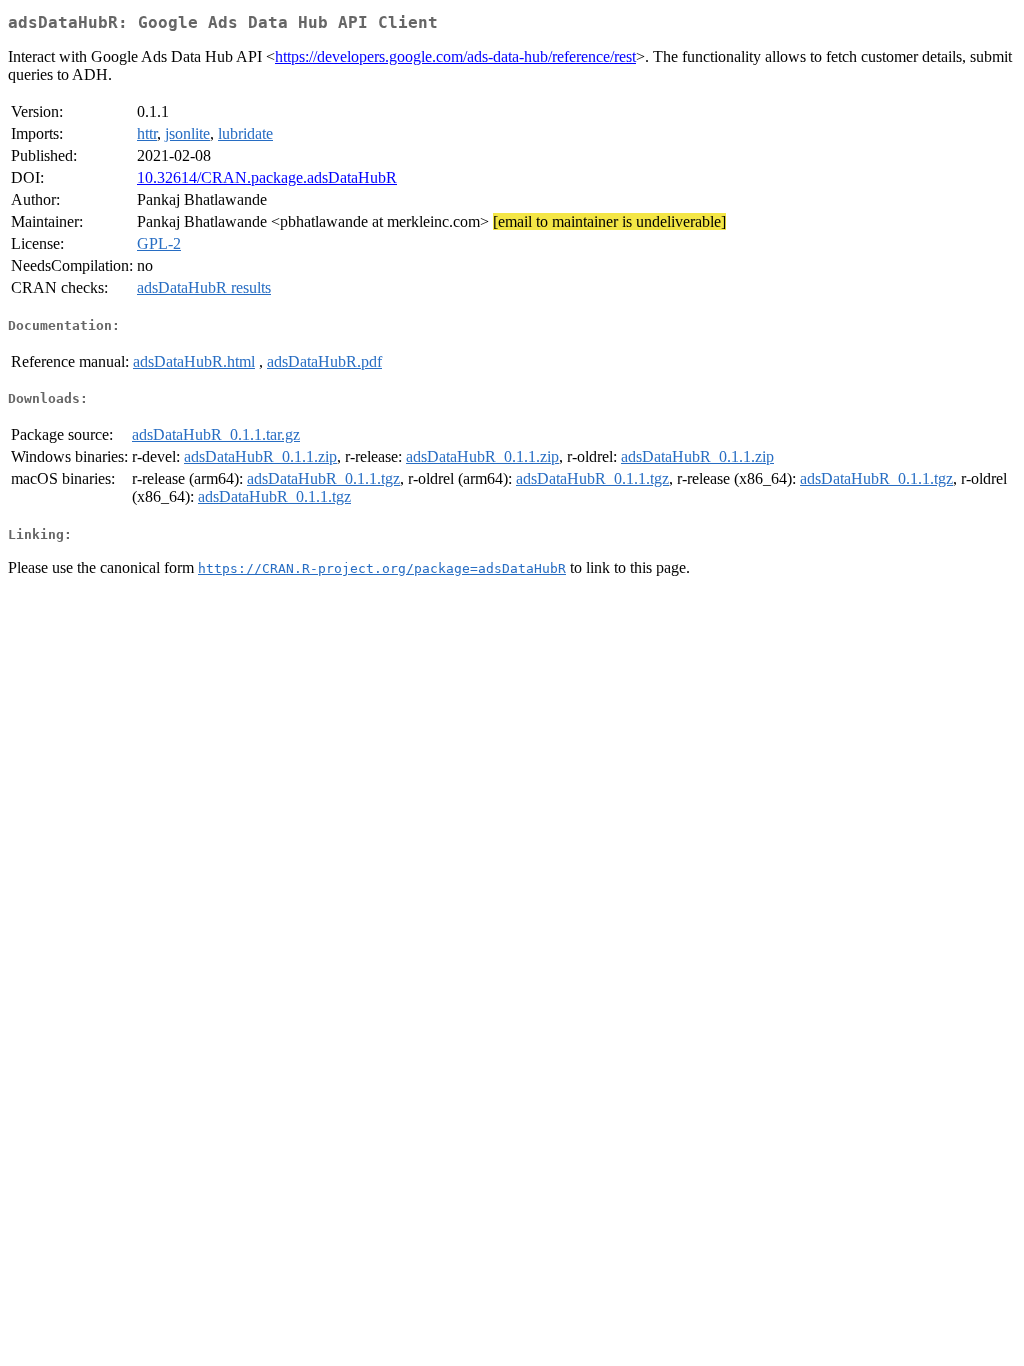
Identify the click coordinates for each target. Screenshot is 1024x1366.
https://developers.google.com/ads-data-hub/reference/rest (455, 56)
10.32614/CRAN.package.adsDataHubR (267, 177)
